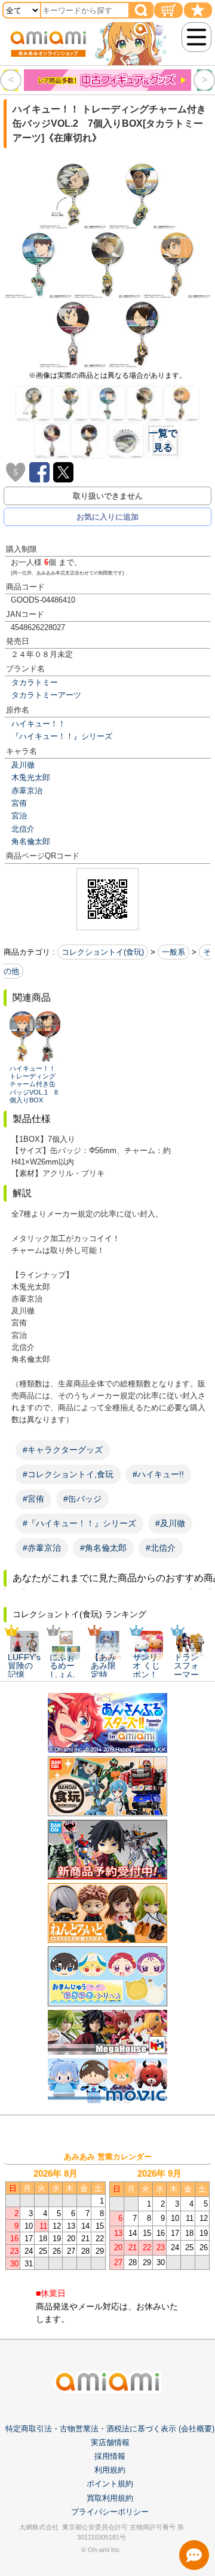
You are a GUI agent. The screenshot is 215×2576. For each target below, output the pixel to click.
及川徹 (23, 765)
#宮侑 (33, 1499)
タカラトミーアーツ (46, 695)
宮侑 (19, 803)
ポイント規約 (110, 2484)
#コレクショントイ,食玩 (68, 1474)
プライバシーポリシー (110, 2512)
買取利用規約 (110, 2498)
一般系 (173, 952)
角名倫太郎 (31, 841)
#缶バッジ (82, 1499)
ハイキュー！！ (39, 724)
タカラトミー (35, 682)
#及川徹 (170, 1523)
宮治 (19, 816)
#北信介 (161, 1548)
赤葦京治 (27, 791)
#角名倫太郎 (103, 1548)
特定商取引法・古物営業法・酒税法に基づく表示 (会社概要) (110, 2429)
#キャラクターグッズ (63, 1450)
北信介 (23, 829)
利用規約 (110, 2470)
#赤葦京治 (42, 1548)
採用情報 (110, 2456)
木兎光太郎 (31, 777)
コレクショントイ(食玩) (103, 952)
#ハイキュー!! (158, 1474)
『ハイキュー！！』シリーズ (62, 736)
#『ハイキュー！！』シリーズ (79, 1523)
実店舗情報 (110, 2442)
